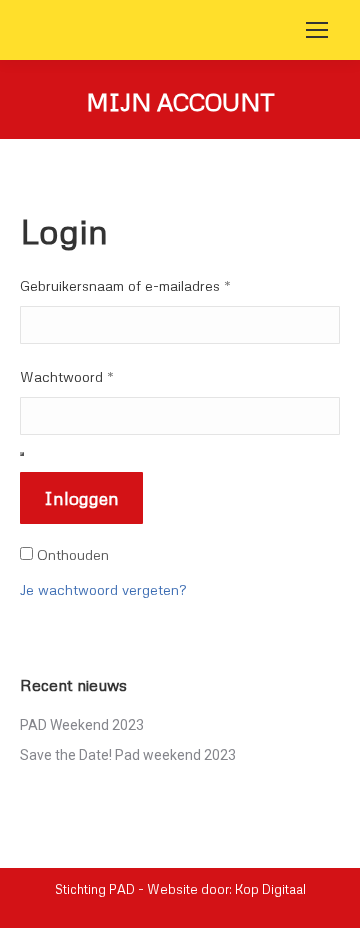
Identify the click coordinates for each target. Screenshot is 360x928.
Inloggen (81, 498)
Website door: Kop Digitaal (226, 889)
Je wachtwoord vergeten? (103, 589)
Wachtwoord (67, 376)
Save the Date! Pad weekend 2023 (128, 755)
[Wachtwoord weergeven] (22, 454)
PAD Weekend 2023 (82, 725)
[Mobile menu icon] (317, 30)
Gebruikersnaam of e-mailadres (125, 285)
